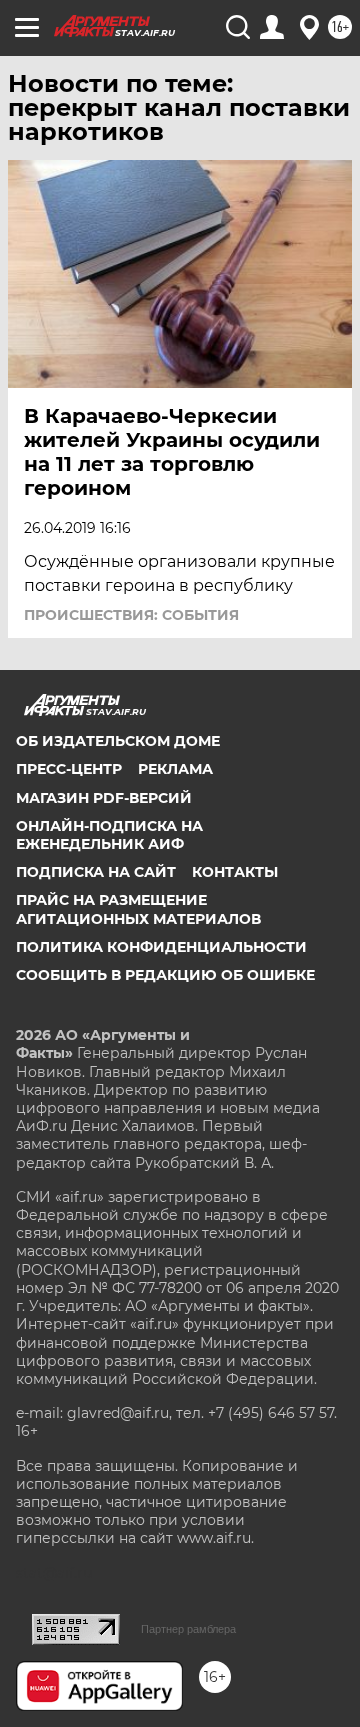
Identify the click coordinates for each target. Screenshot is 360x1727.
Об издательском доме (118, 741)
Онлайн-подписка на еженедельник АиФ (109, 835)
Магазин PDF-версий (104, 798)
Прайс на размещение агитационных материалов (138, 909)
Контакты (235, 872)
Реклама (175, 769)
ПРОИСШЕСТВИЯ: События (131, 615)
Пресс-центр (69, 769)
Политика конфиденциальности (161, 947)
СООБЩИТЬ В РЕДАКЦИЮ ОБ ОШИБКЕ (165, 975)
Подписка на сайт (96, 872)
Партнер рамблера (188, 1629)
